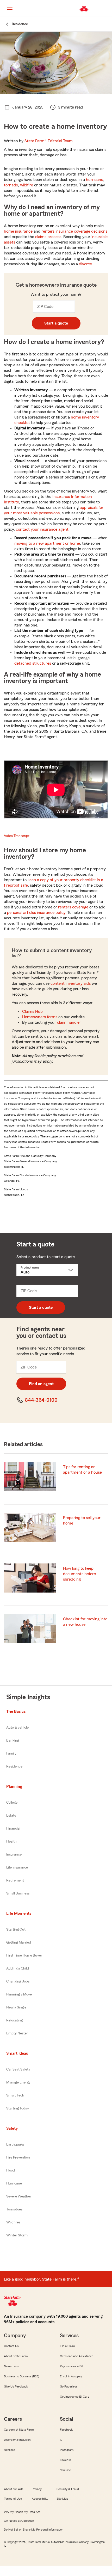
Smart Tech (15, 2095)
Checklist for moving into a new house (85, 1622)
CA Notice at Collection (19, 2521)
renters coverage (73, 907)
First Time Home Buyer (24, 1955)
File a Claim (67, 2346)
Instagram (67, 2450)
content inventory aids (71, 983)
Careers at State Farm (19, 2430)
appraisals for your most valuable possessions (54, 510)
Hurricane (14, 2183)
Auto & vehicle (17, 1728)
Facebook (66, 2430)
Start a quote (56, 323)
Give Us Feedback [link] (16, 2386)
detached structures (33, 663)
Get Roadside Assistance (77, 2356)
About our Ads (14, 2489)
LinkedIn (65, 2460)
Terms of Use (13, 2499)
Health (11, 1842)
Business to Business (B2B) (21, 2376)
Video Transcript (17, 836)
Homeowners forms (40, 1017)
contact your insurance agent (42, 529)
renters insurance (57, 231)
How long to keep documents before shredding (79, 1574)
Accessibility (40, 2499)
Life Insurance (17, 1867)
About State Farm (16, 2356)
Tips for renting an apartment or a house (82, 1470)
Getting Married (19, 1943)
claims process (48, 237)
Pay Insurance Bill (71, 2366)
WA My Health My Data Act (22, 2512)
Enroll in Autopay (71, 2376)
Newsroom (11, 2366)
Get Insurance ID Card (75, 2397)
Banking (13, 1741)
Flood (11, 2170)
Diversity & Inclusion (17, 2440)
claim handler (69, 1022)
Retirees (10, 2450)
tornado (11, 185)
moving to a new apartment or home (47, 543)
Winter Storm (17, 2235)
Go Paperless (69, 2386)
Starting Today (18, 2108)
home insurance (18, 231)
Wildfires (13, 2222)
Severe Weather (19, 2196)
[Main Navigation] (10, 8)
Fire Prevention (18, 2157)
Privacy (37, 2489)
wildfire (27, 185)
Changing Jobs (18, 1981)
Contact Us (11, 2346)
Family (11, 1754)
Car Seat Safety (18, 2069)
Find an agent (41, 1384)
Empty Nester (17, 2033)
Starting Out (16, 1930)
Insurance (14, 1855)
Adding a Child (18, 1968)
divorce (85, 264)
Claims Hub (32, 1011)
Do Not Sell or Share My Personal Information (34, 2530)
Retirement (15, 1880)
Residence (14, 1766)
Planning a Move (19, 1994)
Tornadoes (14, 2209)
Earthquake (15, 2145)
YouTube (65, 2470)
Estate (11, 1816)
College (12, 1803)
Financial (13, 1829)
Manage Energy (18, 2082)
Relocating (14, 2020)
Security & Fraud (68, 2489)
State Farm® (49, 141)
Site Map (62, 2499)
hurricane (95, 180)
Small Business (18, 1893)
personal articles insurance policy (36, 913)
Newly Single (16, 2007)
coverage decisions (91, 231)
